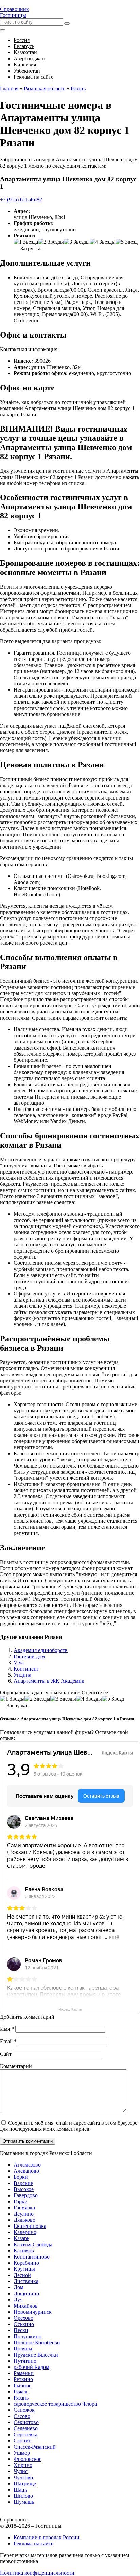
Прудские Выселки (36, 2355)
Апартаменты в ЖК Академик (49, 1681)
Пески (21, 2330)
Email (8, 2041)
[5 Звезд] (127, 242)
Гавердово (26, 2195)
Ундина (22, 1675)
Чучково (23, 2477)
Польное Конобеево (37, 2342)
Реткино (23, 2379)
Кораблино (26, 2263)
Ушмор (22, 2453)
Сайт (6, 2054)
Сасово (22, 2416)
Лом (19, 2287)
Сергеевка (25, 2434)
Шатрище (25, 2484)
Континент (26, 1669)
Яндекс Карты (70, 2009)
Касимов (24, 2251)
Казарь (21, 2238)
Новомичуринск (33, 2312)
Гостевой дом (29, 1656)
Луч (18, 2300)
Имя (7, 2029)
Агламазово (27, 2165)
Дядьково (24, 2220)
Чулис (21, 2471)
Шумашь (24, 2502)
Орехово (23, 2318)
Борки (21, 2177)
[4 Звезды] (103, 242)
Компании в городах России (47, 2537)
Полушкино (28, 2336)
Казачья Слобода (33, 2244)
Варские (23, 2183)
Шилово (23, 2496)
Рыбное (22, 2385)
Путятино (25, 2361)
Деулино (24, 2214)
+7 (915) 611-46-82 (21, 199)
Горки (21, 2201)
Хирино (23, 2465)
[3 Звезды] (77, 242)
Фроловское (28, 2459)
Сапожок (24, 2410)
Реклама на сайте (33, 2543)
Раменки (24, 2373)
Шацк (20, 2490)
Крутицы (24, 2269)
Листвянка (26, 2281)
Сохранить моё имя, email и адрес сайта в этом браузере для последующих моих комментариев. (69, 2126)
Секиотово (26, 2422)
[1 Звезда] (26, 242)
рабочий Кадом (31, 2367)
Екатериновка (30, 2226)
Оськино (24, 2324)
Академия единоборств (41, 1650)
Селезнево (26, 2428)
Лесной (22, 2275)
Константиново (32, 2257)
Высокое (24, 2189)
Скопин (23, 2441)
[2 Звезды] (51, 242)
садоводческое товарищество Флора (55, 2404)
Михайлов (26, 2306)
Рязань (21, 2398)
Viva (19, 1663)
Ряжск (21, 2392)
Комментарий (16, 2066)
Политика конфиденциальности (37, 2573)
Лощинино (26, 2293)
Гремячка (24, 2208)
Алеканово (26, 2171)
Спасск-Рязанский (35, 2447)
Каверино (25, 2232)
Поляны (23, 2349)
